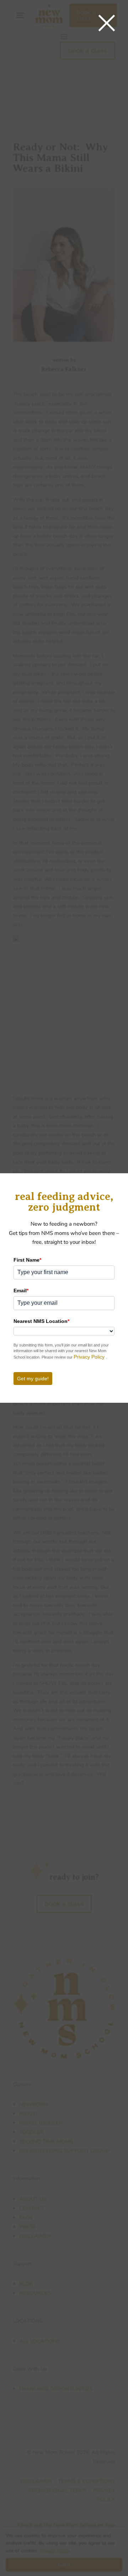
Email (21, 1290)
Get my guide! (33, 1379)
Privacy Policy (90, 1357)
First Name (27, 1260)
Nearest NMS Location (41, 1321)
